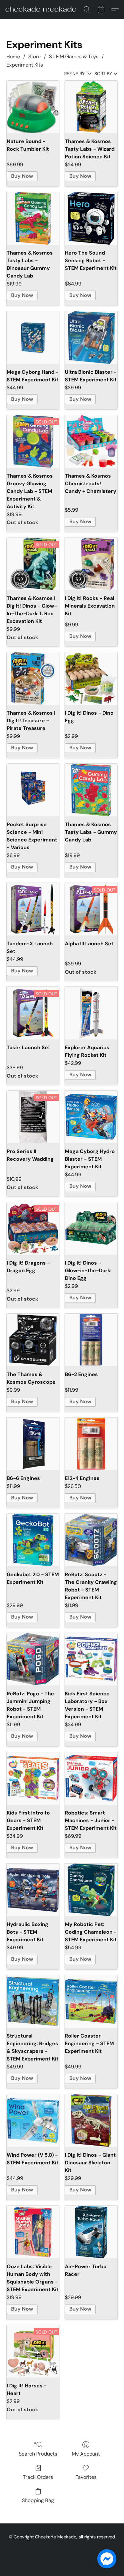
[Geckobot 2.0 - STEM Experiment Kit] (33, 1540)
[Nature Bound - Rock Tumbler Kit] (33, 107)
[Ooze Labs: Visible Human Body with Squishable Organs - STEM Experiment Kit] (33, 2232)
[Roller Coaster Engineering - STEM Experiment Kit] (91, 2001)
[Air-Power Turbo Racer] (91, 2232)
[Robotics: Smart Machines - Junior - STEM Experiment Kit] (91, 1778)
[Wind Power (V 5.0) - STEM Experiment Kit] (33, 2121)
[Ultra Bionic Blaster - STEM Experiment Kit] (91, 338)
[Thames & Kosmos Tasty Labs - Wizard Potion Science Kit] (91, 107)
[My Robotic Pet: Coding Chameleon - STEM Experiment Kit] (91, 1890)
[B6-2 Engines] (91, 1340)
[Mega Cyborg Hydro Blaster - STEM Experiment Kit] (91, 1117)
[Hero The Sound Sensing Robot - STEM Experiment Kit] (91, 218)
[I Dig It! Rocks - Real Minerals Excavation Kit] (91, 564)
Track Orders (38, 2477)
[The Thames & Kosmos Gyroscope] (33, 1340)
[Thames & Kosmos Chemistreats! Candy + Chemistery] (91, 441)
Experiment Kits (25, 65)
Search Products (38, 2454)
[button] (43, 10)
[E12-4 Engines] (91, 1444)
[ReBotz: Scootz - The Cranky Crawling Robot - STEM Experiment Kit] (91, 1540)
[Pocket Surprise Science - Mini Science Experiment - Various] (33, 790)
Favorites (86, 2477)
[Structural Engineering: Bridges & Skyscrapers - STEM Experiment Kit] (33, 2001)
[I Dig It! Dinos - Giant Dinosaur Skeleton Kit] (91, 2121)
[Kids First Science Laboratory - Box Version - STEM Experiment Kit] (91, 1659)
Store (34, 57)
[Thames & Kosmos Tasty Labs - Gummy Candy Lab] (91, 790)
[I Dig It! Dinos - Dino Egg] (91, 678)
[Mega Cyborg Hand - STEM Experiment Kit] (33, 338)
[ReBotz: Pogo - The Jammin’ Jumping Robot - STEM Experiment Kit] (33, 1659)
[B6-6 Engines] (33, 1444)
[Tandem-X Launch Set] (33, 909)
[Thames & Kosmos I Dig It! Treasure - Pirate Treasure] (33, 678)
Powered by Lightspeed (62, 2559)
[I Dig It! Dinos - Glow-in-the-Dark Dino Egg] (91, 1228)
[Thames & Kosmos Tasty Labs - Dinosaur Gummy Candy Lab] (33, 218)
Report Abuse (62, 2549)
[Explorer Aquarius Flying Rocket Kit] (91, 1013)
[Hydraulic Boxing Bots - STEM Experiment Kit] (33, 1890)
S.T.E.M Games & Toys (74, 57)
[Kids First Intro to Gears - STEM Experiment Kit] (33, 1778)
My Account (86, 2454)
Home (13, 57)
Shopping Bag (38, 2500)
